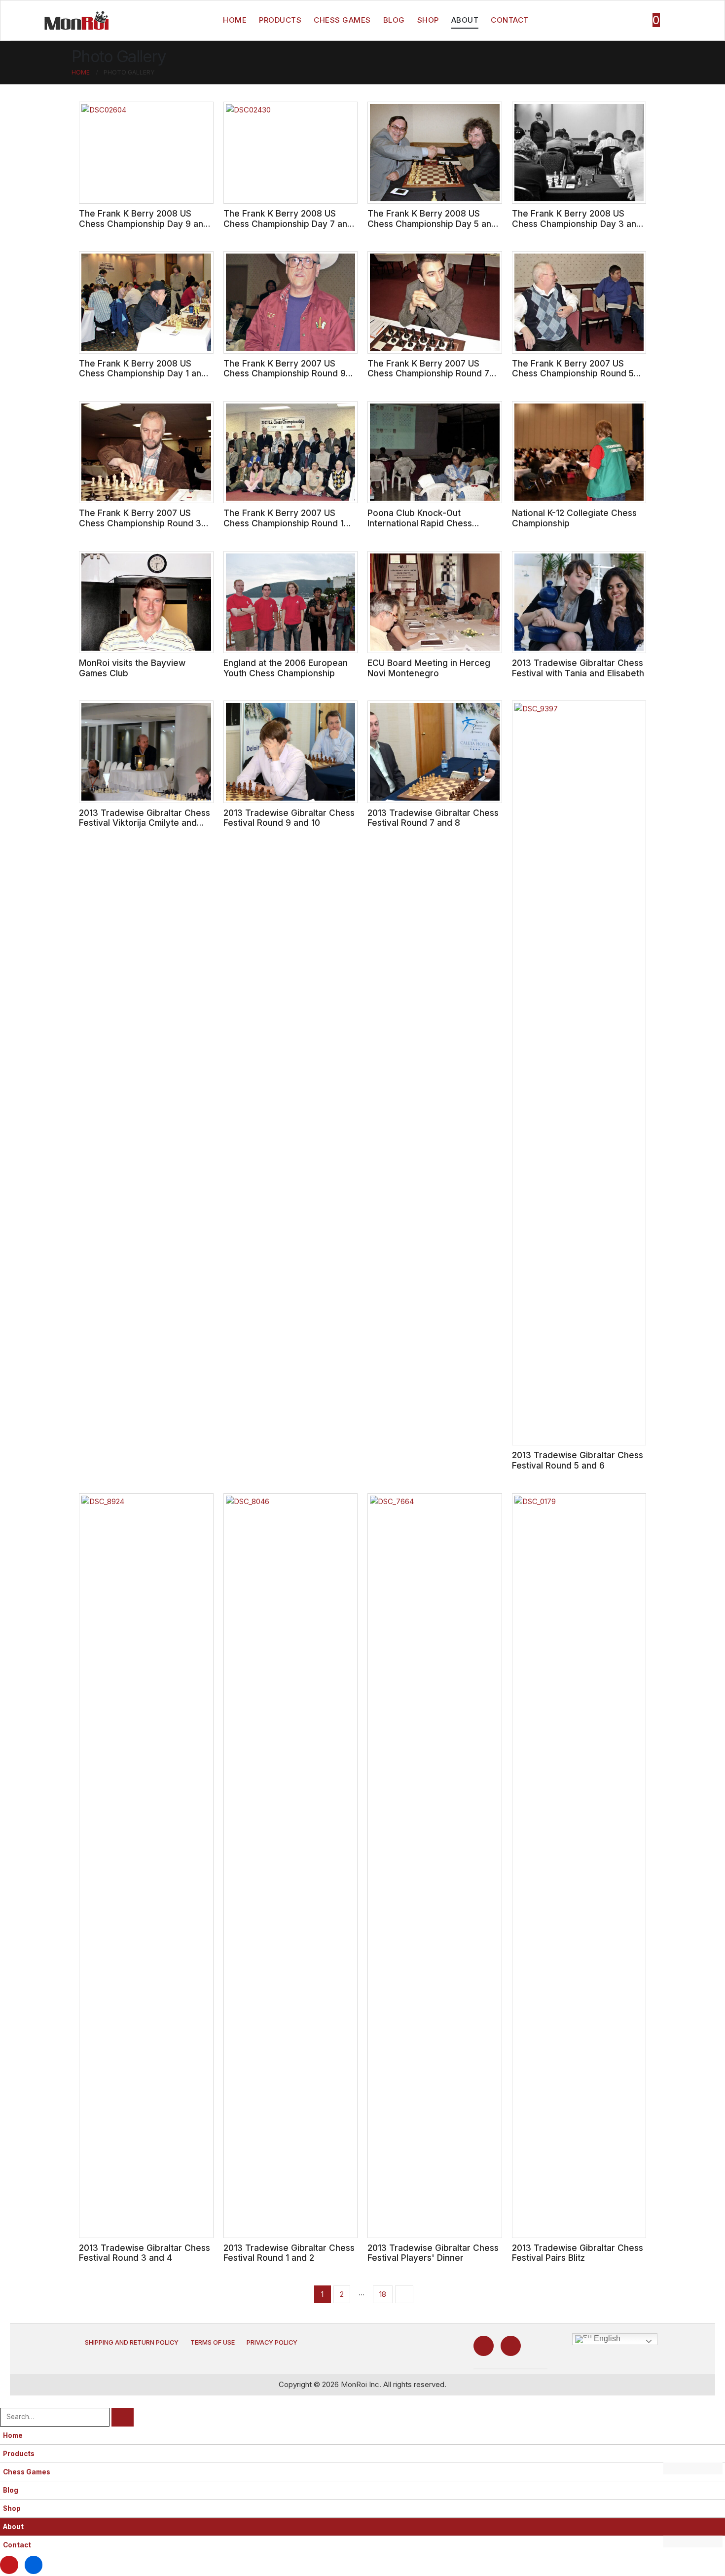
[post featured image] (146, 153)
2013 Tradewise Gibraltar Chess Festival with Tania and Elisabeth (578, 668)
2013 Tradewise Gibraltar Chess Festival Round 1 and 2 (289, 2253)
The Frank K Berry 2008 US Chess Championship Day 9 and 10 (144, 223)
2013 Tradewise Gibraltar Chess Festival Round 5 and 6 (578, 1460)
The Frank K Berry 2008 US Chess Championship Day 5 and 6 (432, 223)
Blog (394, 20)
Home (235, 20)
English (606, 2338)
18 (383, 2294)
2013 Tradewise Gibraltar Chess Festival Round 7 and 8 (433, 818)
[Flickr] (511, 2346)
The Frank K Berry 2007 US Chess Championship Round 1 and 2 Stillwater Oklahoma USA (287, 523)
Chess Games (342, 20)
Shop (428, 20)
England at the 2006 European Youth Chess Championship (286, 668)
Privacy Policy (272, 2342)
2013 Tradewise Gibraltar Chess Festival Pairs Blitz (578, 2253)
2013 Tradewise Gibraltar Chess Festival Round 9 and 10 (289, 818)
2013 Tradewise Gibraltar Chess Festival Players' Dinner (433, 2253)
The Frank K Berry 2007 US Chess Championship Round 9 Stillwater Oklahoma (285, 373)
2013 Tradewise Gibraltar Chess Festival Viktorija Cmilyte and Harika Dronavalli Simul (145, 823)
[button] (6, 2401)
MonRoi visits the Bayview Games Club (132, 668)
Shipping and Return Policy (132, 2342)
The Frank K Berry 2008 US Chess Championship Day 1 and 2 (143, 373)
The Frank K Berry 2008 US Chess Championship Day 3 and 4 (577, 223)
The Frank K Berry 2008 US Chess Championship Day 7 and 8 (288, 223)
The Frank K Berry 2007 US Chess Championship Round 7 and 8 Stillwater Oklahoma (428, 373)
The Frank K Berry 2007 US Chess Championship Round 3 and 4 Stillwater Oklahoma (140, 523)
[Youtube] (484, 2346)
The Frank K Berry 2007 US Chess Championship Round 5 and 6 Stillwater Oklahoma (573, 373)
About (465, 20)
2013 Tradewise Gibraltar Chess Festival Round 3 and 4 (145, 2253)
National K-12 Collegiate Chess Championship (574, 518)
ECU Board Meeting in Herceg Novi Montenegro (429, 668)
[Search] (123, 2417)
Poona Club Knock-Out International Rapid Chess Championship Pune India (420, 523)
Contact (510, 20)
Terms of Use (213, 2342)
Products (280, 20)
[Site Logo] (76, 20)
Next (404, 2294)
